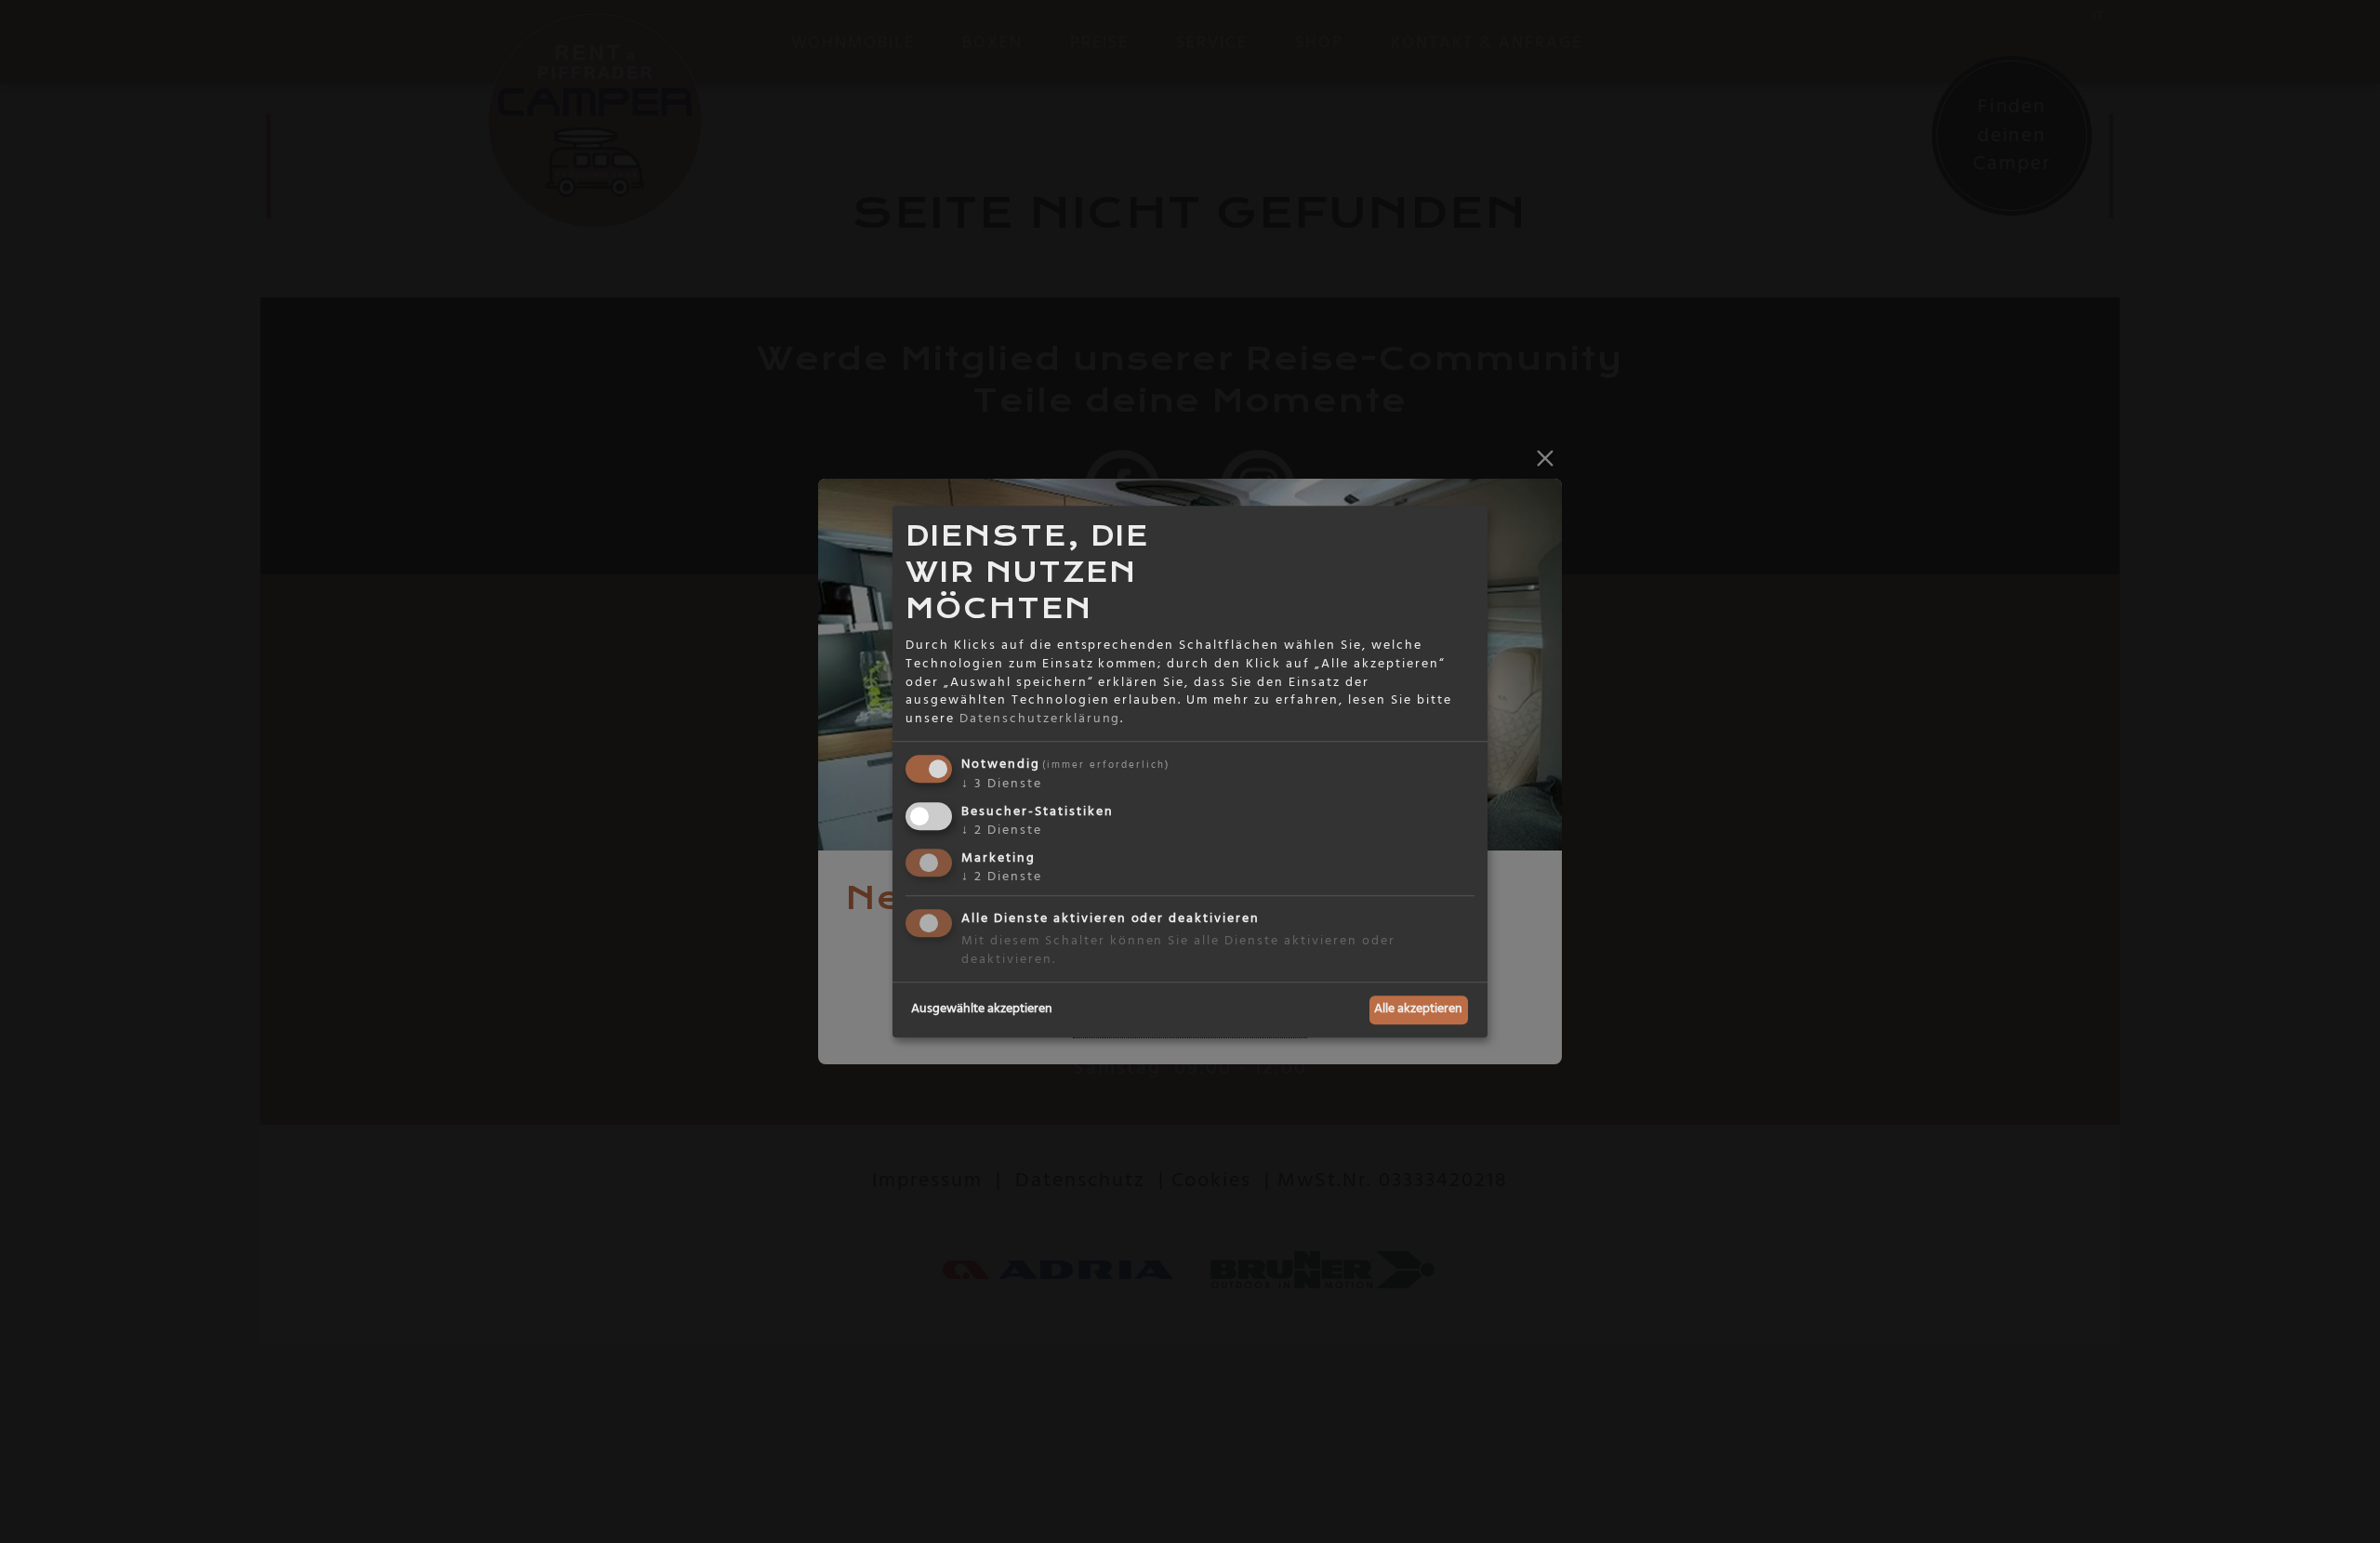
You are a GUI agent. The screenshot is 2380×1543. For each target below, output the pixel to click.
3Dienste (1002, 785)
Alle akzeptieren (1418, 1009)
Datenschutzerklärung (1040, 719)
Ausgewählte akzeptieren (982, 1009)
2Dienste (1002, 830)
